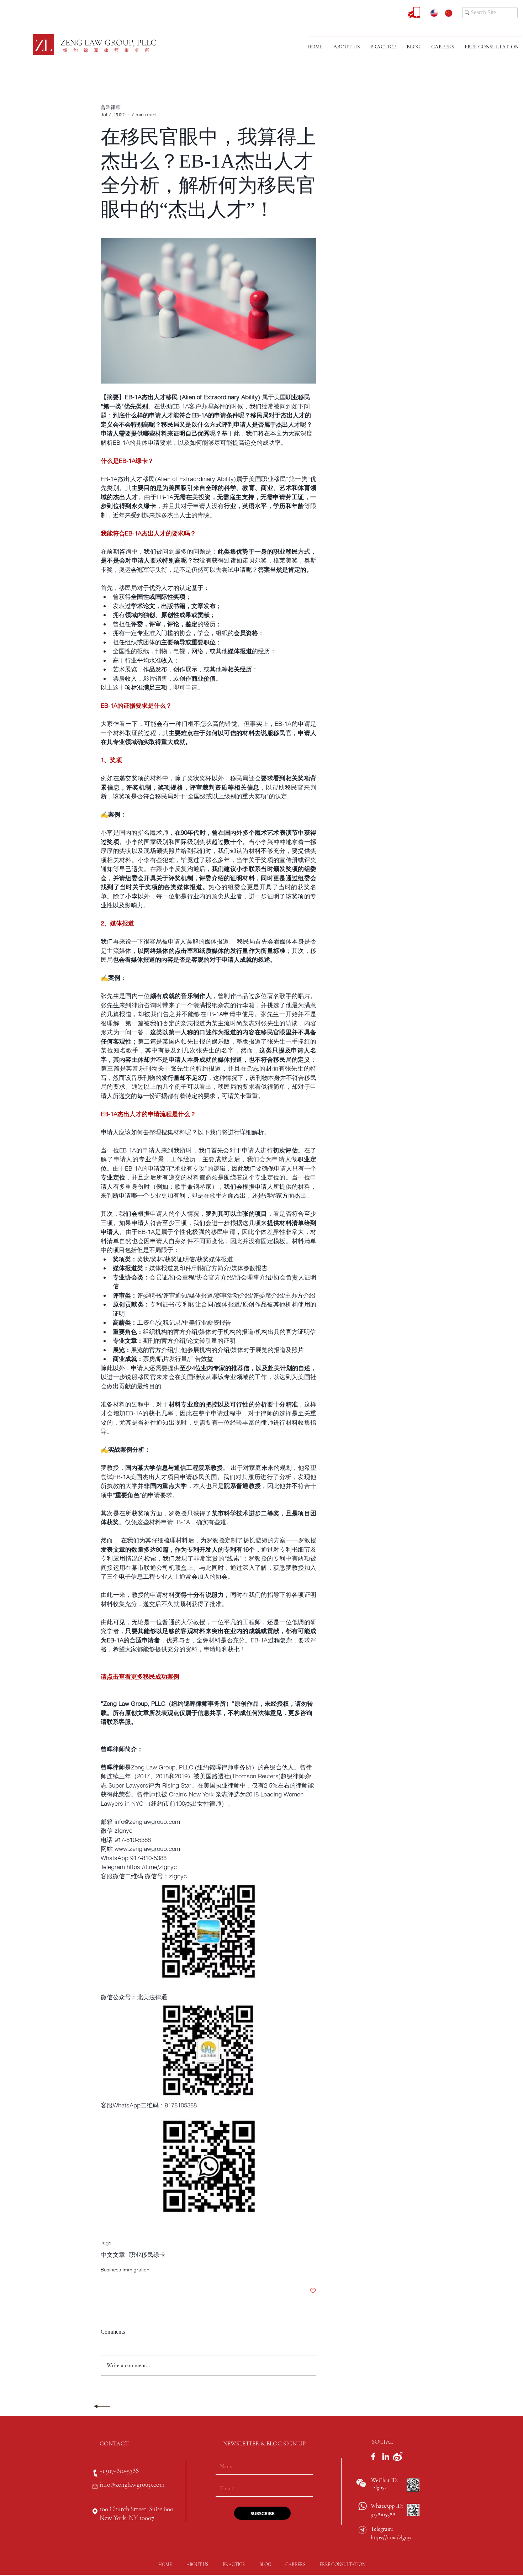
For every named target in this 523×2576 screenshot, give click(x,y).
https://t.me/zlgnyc (392, 2538)
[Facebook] (373, 2456)
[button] (383, 47)
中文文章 (113, 2255)
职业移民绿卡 (147, 2255)
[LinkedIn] (386, 2456)
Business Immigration (125, 2270)
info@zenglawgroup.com (132, 2484)
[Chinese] (447, 13)
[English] (432, 13)
